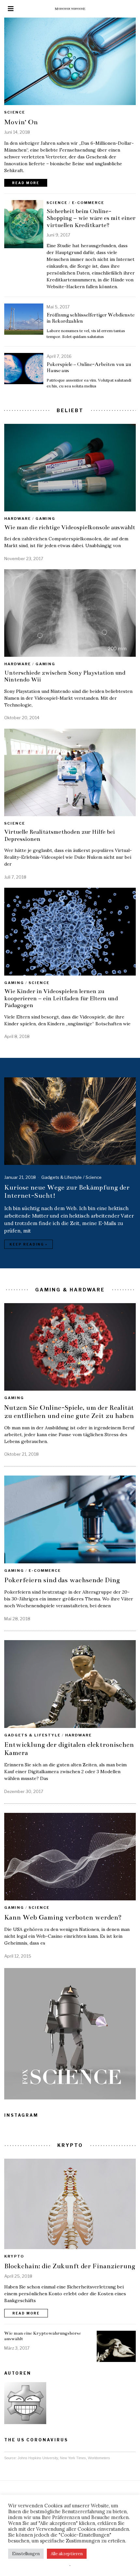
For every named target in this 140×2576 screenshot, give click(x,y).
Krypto (14, 2256)
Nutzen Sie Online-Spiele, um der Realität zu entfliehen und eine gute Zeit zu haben (69, 1412)
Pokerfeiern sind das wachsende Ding (62, 1580)
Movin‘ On (21, 122)
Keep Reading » (28, 1244)
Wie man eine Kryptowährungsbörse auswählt (43, 2336)
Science (15, 112)
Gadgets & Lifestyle (62, 1177)
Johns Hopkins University (38, 2458)
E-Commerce (88, 203)
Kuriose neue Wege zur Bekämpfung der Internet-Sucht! (67, 1191)
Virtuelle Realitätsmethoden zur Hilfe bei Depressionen (60, 835)
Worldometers (99, 2458)
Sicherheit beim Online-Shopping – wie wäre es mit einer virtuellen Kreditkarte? (91, 218)
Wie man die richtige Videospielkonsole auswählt (70, 527)
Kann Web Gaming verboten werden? (63, 1917)
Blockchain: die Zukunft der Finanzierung (70, 2266)
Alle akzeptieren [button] (67, 2554)
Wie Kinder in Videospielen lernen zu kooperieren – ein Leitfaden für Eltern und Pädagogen (61, 998)
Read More (26, 183)
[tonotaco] (25, 2403)
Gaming (45, 519)
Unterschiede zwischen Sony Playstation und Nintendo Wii (65, 676)
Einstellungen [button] (26, 2554)
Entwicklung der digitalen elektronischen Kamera (69, 1749)
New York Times (73, 2458)
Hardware (18, 519)
